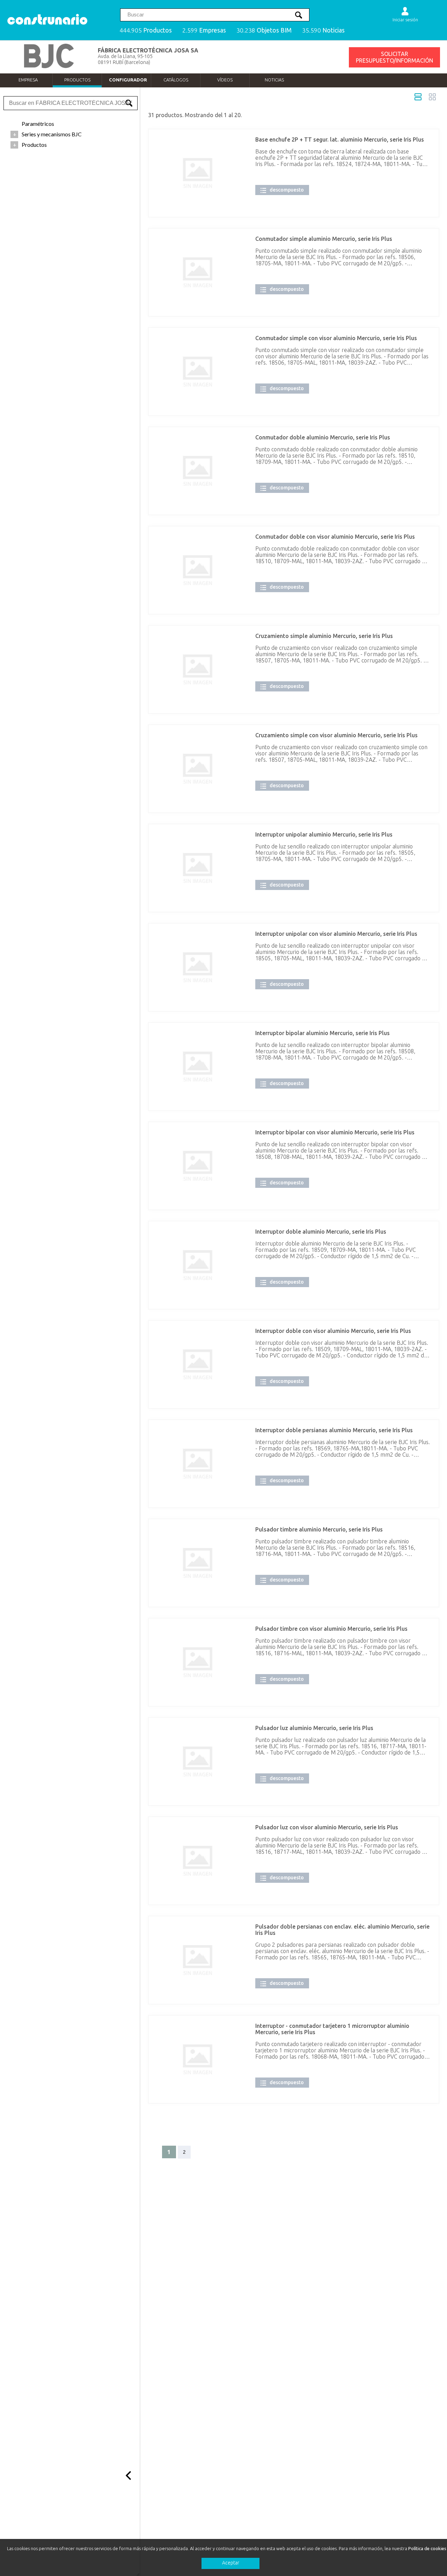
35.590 (323, 30)
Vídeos (225, 80)
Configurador (128, 80)
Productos (77, 80)
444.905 (146, 30)
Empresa (28, 80)
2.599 (204, 30)
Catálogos (176, 80)
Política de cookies (427, 2548)
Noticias (274, 80)
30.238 (264, 30)
